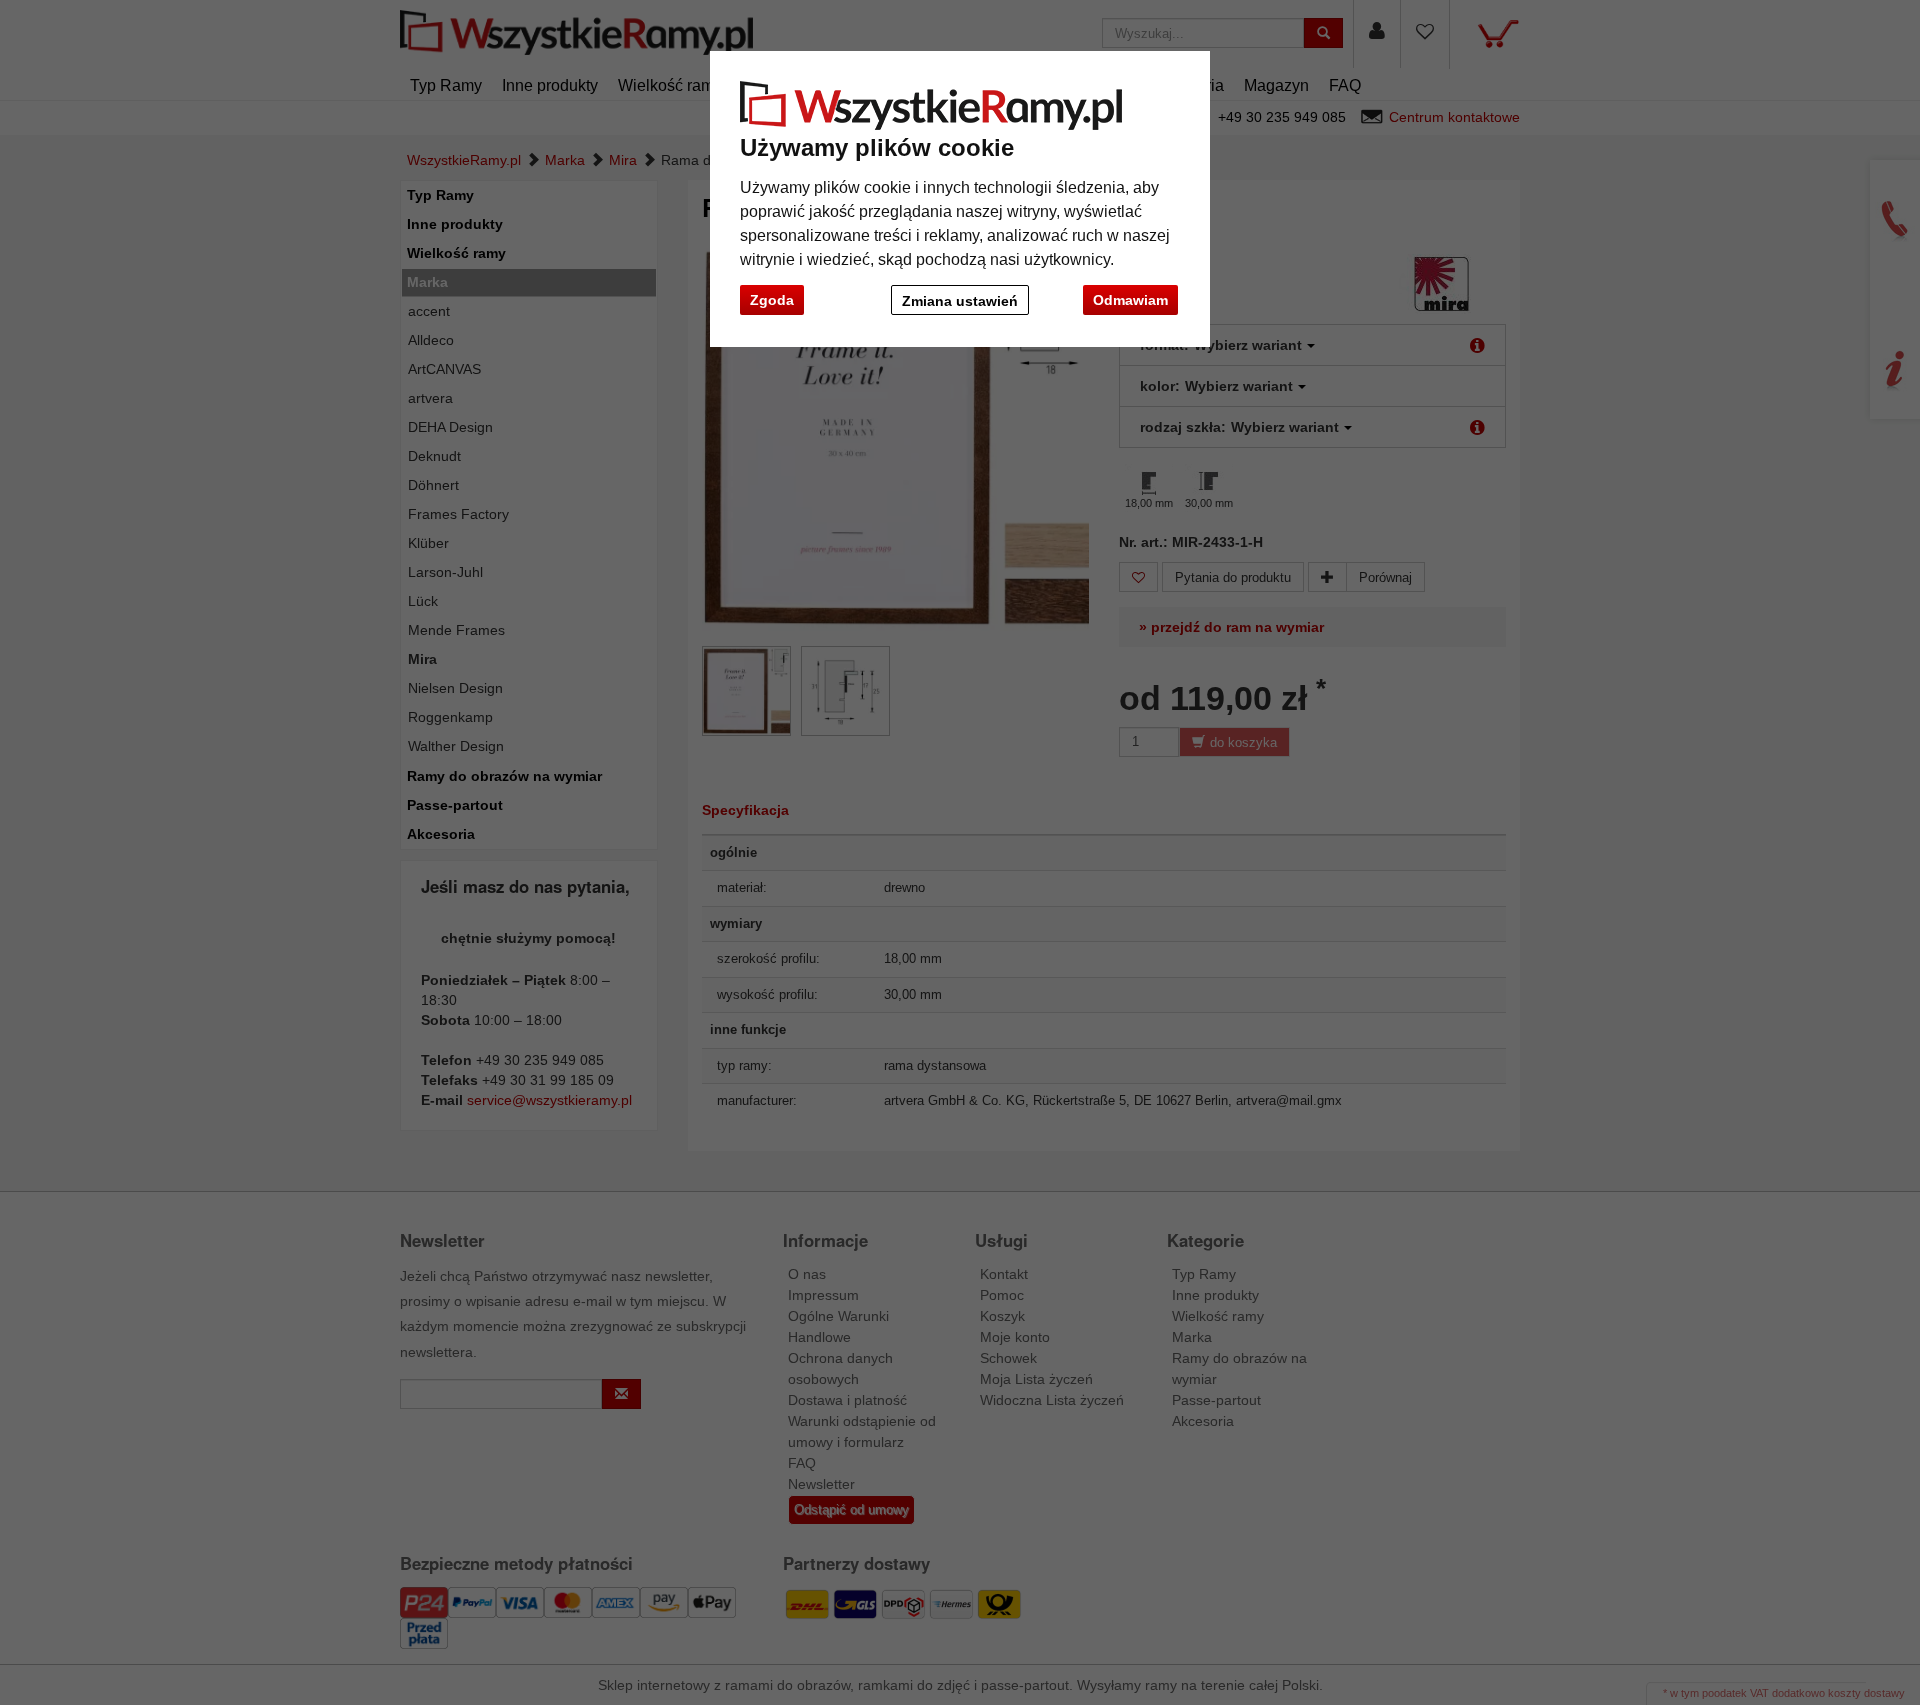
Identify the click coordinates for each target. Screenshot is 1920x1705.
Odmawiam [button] (1130, 300)
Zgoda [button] (772, 300)
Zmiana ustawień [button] (960, 301)
